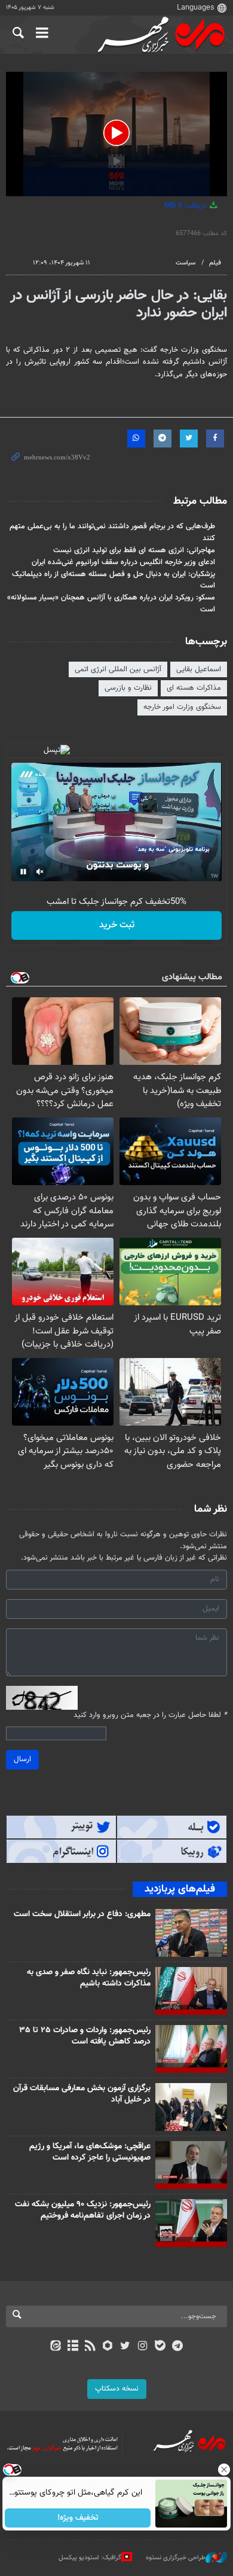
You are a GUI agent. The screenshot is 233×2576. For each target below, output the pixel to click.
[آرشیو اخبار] (73, 2347)
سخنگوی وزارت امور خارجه (182, 707)
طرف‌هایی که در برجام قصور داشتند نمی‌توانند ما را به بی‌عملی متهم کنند (112, 532)
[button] (116, 133)
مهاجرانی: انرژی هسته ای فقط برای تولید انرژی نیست (134, 550)
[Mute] (40, 872)
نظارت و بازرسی (128, 688)
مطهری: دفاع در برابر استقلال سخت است (82, 1914)
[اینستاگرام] (142, 2347)
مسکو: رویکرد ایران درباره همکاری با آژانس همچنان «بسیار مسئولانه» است (111, 603)
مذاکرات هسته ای (194, 688)
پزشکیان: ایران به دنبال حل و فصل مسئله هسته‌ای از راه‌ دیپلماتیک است (114, 580)
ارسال (22, 1759)
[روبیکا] (108, 2347)
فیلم (215, 263)
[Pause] (23, 872)
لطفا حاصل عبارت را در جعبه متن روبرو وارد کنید (150, 1715)
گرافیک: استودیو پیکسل (90, 2558)
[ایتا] (55, 2347)
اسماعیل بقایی (199, 669)
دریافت (186, 206)
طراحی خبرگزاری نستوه (176, 2558)
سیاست (186, 263)
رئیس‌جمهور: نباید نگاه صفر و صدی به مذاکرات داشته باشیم (89, 1978)
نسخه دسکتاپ (117, 2389)
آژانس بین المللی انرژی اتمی (118, 669)
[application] (116, 134)
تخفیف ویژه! (78, 2518)
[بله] (160, 2347)
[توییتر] (125, 2347)
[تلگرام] (178, 2347)
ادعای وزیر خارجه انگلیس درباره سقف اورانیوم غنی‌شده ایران (123, 562)
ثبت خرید (117, 925)
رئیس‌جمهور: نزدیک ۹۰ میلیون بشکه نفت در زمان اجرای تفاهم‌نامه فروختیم (83, 2210)
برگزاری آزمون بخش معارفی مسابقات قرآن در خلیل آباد (82, 2094)
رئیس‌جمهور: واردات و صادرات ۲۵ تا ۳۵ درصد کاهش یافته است (85, 2036)
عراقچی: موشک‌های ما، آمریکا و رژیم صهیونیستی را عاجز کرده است (90, 2152)
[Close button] (224, 2470)
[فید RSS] (91, 2347)
